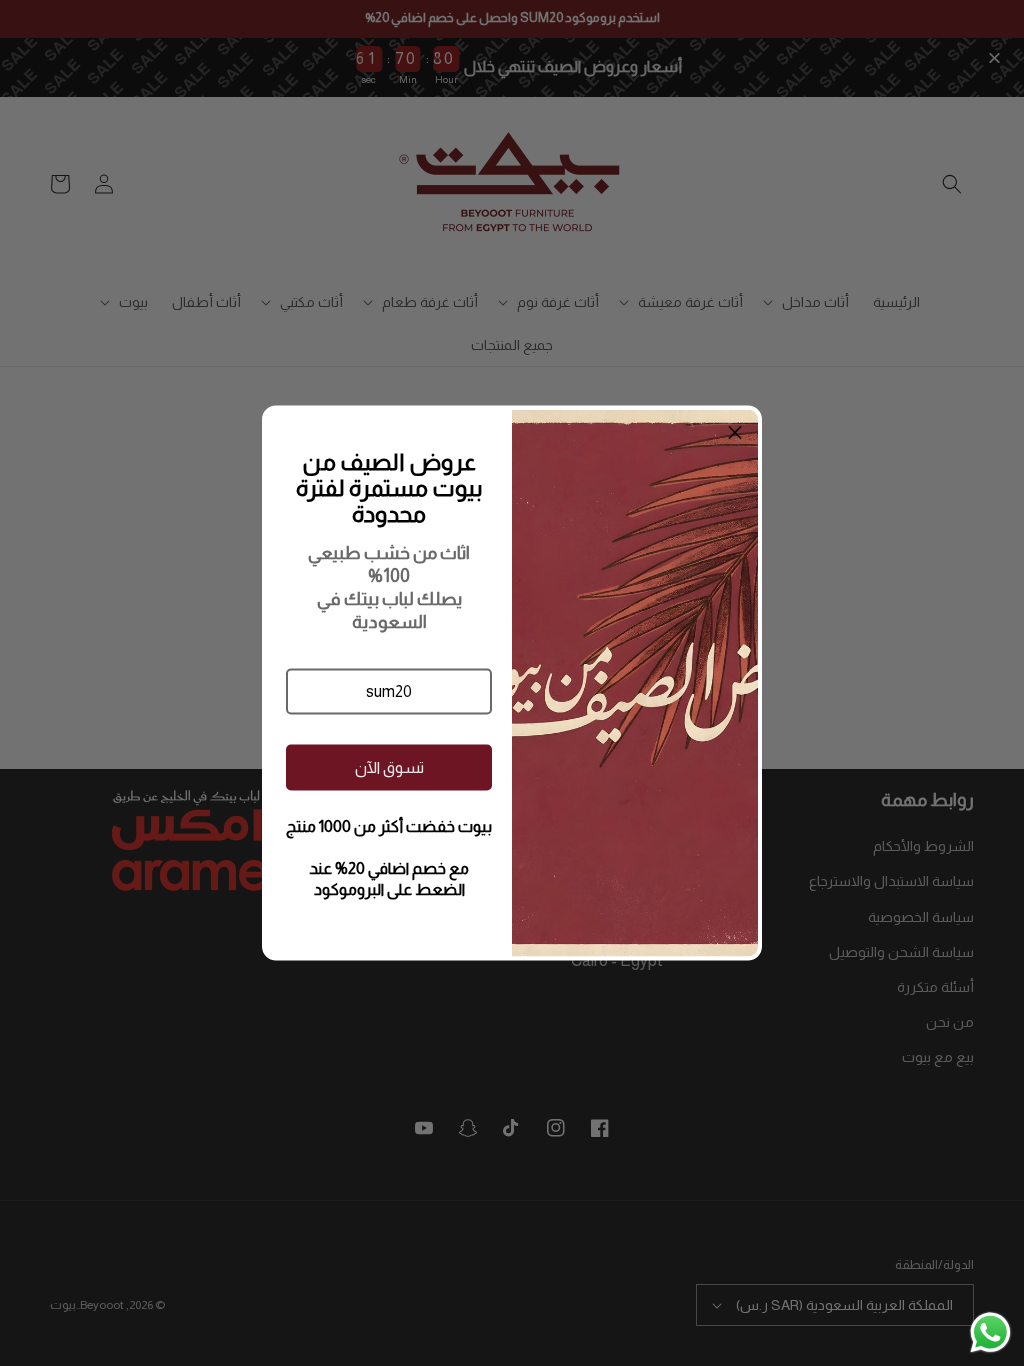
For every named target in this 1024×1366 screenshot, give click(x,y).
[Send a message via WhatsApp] (990, 1332)
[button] (389, 692)
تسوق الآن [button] (389, 766)
